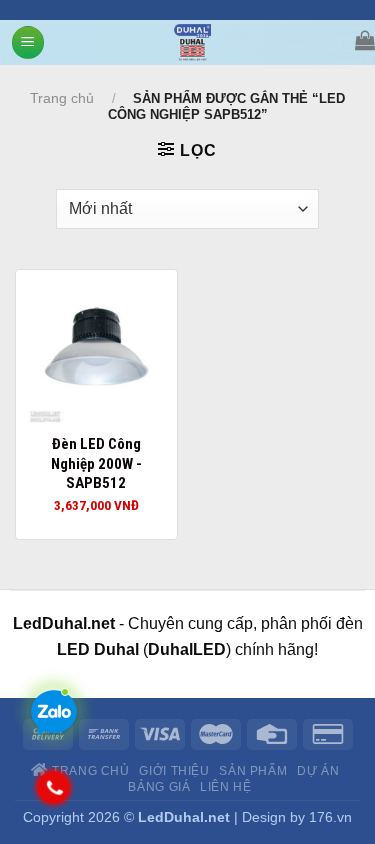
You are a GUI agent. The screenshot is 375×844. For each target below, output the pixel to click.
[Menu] (28, 42)
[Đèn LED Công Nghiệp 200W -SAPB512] (96, 350)
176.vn (330, 817)
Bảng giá (159, 787)
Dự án (318, 771)
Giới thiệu (174, 771)
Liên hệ (225, 787)
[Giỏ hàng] (365, 40)
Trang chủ (62, 98)
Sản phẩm (253, 771)
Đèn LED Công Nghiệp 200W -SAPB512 (96, 463)
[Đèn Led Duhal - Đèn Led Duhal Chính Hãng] (192, 42)
